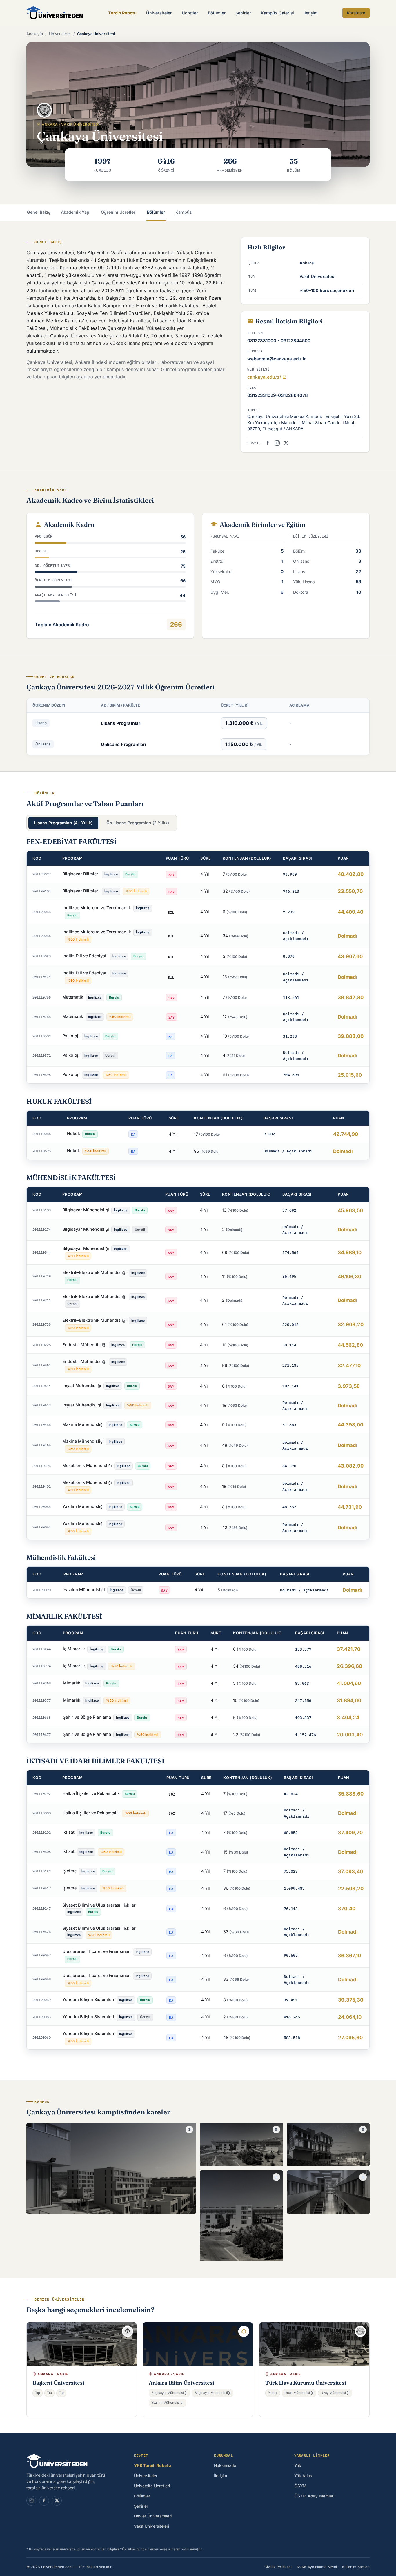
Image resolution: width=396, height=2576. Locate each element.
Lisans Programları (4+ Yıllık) (63, 823)
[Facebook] (268, 443)
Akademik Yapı (76, 212)
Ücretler (190, 13)
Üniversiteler (159, 13)
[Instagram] (277, 443)
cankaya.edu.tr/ (264, 377)
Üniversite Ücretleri (152, 2486)
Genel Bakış (39, 212)
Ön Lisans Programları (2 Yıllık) (138, 823)
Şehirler (243, 13)
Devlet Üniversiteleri (153, 2516)
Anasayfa (35, 34)
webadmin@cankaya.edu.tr (277, 359)
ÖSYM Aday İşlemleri (314, 2496)
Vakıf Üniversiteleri (151, 2526)
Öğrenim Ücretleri (119, 212)
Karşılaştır (356, 13)
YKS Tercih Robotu (152, 2466)
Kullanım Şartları (356, 2567)
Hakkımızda (225, 2466)
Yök (298, 2466)
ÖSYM (300, 2486)
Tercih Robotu (122, 13)
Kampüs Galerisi (277, 13)
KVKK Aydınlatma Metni (317, 2567)
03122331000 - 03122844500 (279, 341)
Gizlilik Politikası (278, 2567)
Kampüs (184, 212)
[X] (57, 2501)
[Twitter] (286, 443)
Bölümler (217, 13)
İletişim (311, 13)
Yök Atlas (303, 2476)
